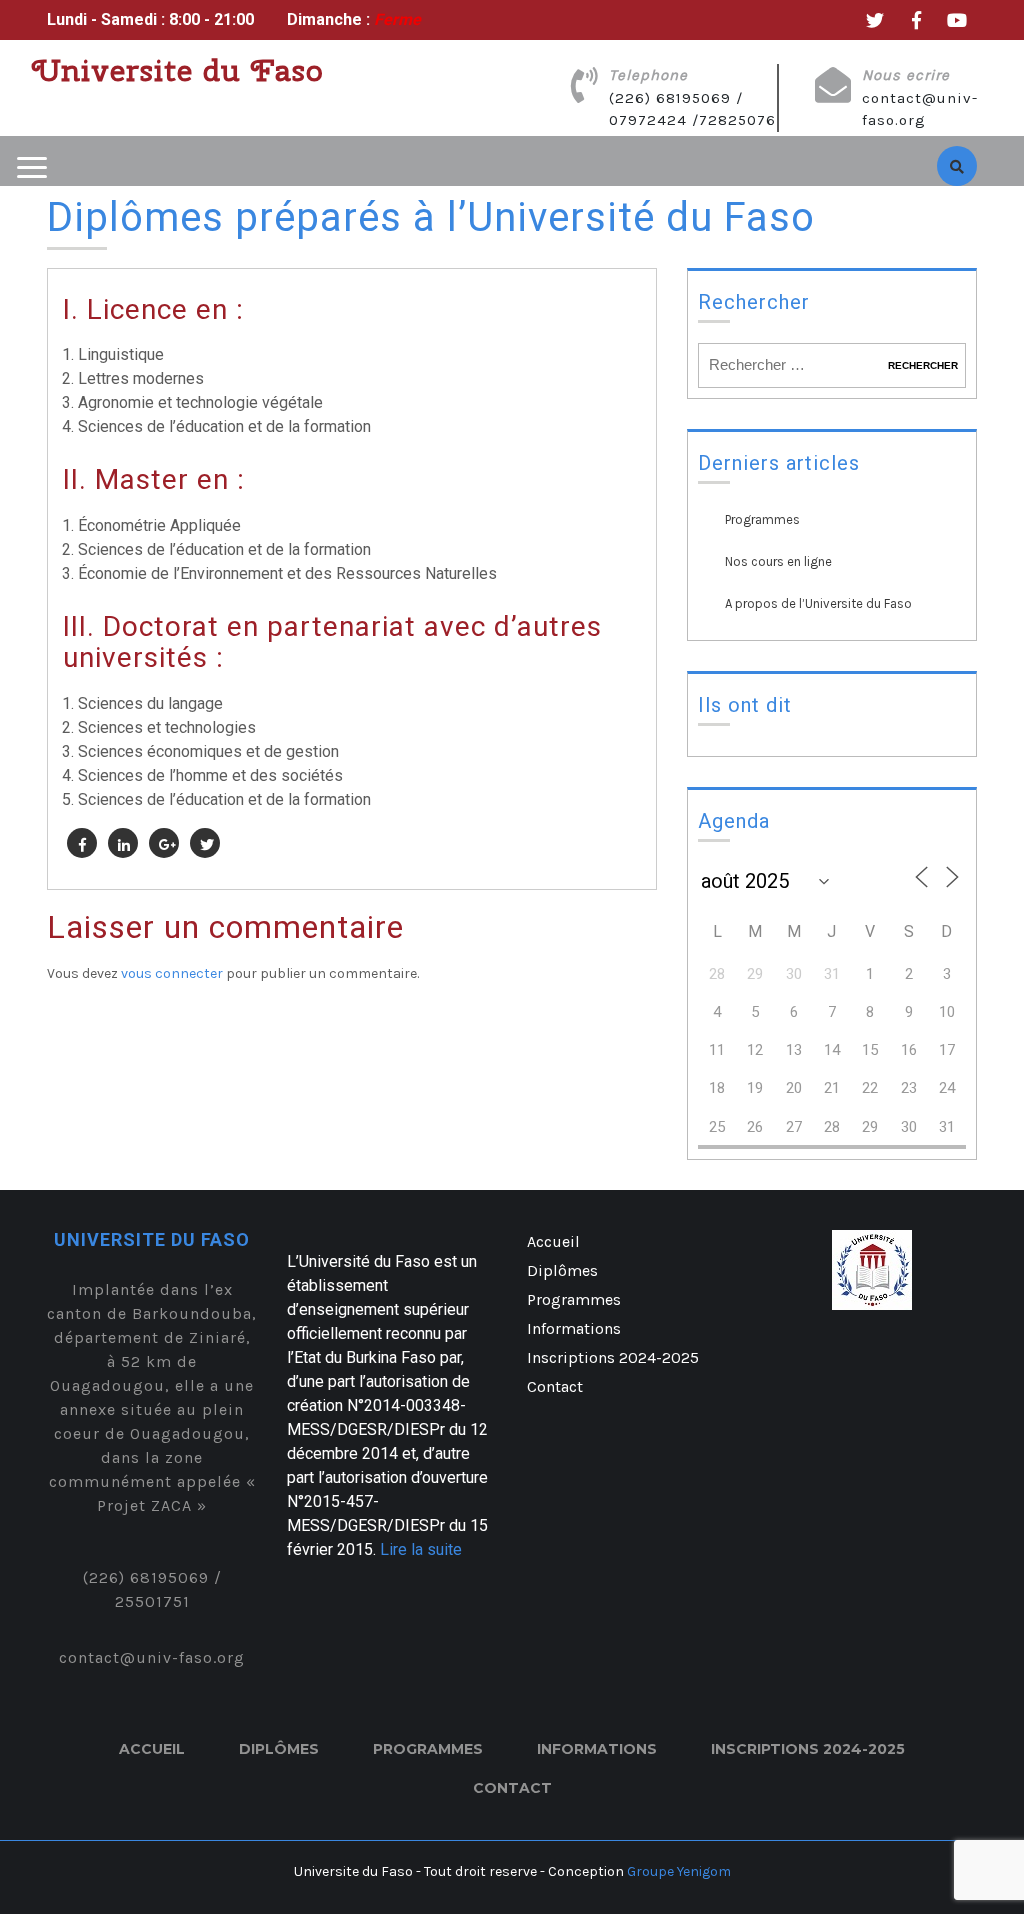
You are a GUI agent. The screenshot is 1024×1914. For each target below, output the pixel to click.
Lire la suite (421, 1549)
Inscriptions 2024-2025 (613, 1357)
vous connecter (172, 973)
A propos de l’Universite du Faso (818, 603)
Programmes (762, 519)
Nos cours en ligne (778, 561)
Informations (574, 1328)
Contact (555, 1386)
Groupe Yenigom (677, 1871)
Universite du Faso (178, 70)
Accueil (553, 1241)
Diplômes (562, 1270)
